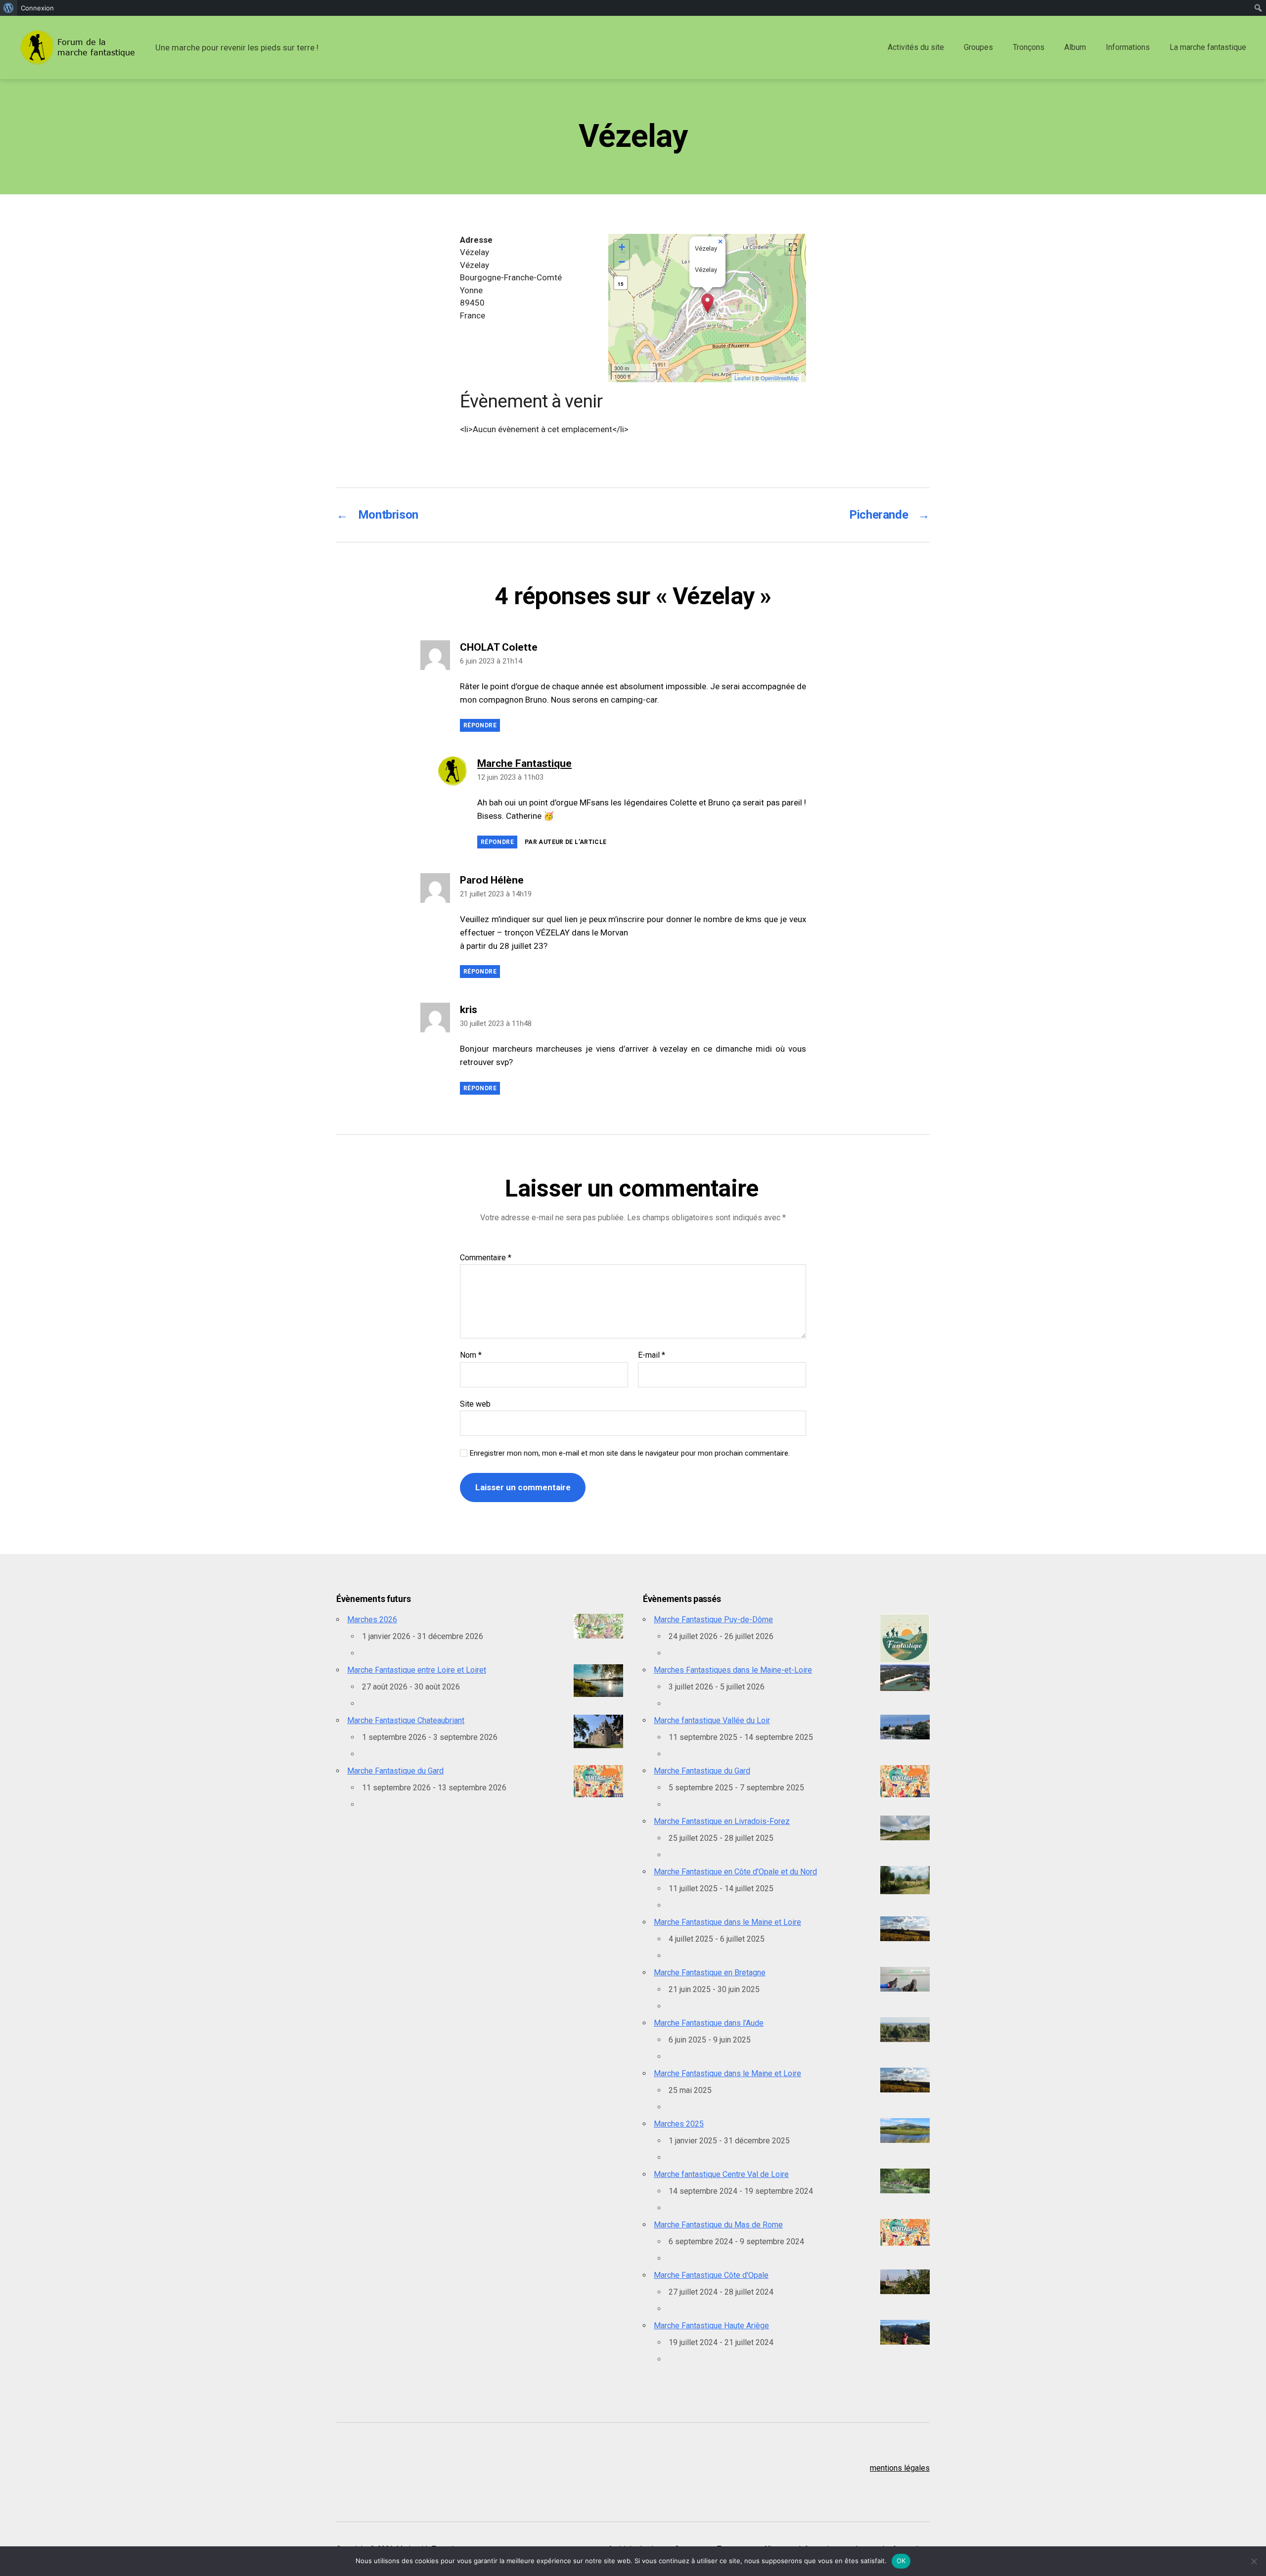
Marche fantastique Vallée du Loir (712, 1720)
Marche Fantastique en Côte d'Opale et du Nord (735, 1872)
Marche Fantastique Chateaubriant (406, 1720)
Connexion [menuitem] (37, 8)
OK (901, 2561)
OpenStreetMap (780, 378)
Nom (471, 1355)
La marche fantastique (1208, 47)
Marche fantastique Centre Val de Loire (721, 2174)
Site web (475, 1404)
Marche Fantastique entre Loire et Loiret (417, 1670)
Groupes (978, 47)
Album (1075, 47)
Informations (1128, 47)
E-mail (652, 1355)
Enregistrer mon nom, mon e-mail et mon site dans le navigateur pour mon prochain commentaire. (630, 1453)
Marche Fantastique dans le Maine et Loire (727, 1922)
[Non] (1254, 2561)
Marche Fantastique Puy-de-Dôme (713, 1620)
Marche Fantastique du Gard (395, 1771)
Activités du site (916, 47)
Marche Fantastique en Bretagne (710, 1973)
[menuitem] (9, 8)
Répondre (480, 725)
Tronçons (1029, 47)
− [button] (622, 262)
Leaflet (743, 378)
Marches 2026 (372, 1620)
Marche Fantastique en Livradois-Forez (722, 1821)
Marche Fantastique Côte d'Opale (711, 2275)
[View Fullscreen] (793, 247)
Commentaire (486, 1258)
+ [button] (622, 247)
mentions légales (900, 2468)
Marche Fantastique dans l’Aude (709, 2023)
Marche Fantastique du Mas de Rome (718, 2225)
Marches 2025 (679, 2124)
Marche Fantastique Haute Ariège (711, 2326)
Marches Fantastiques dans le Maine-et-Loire (733, 1670)
